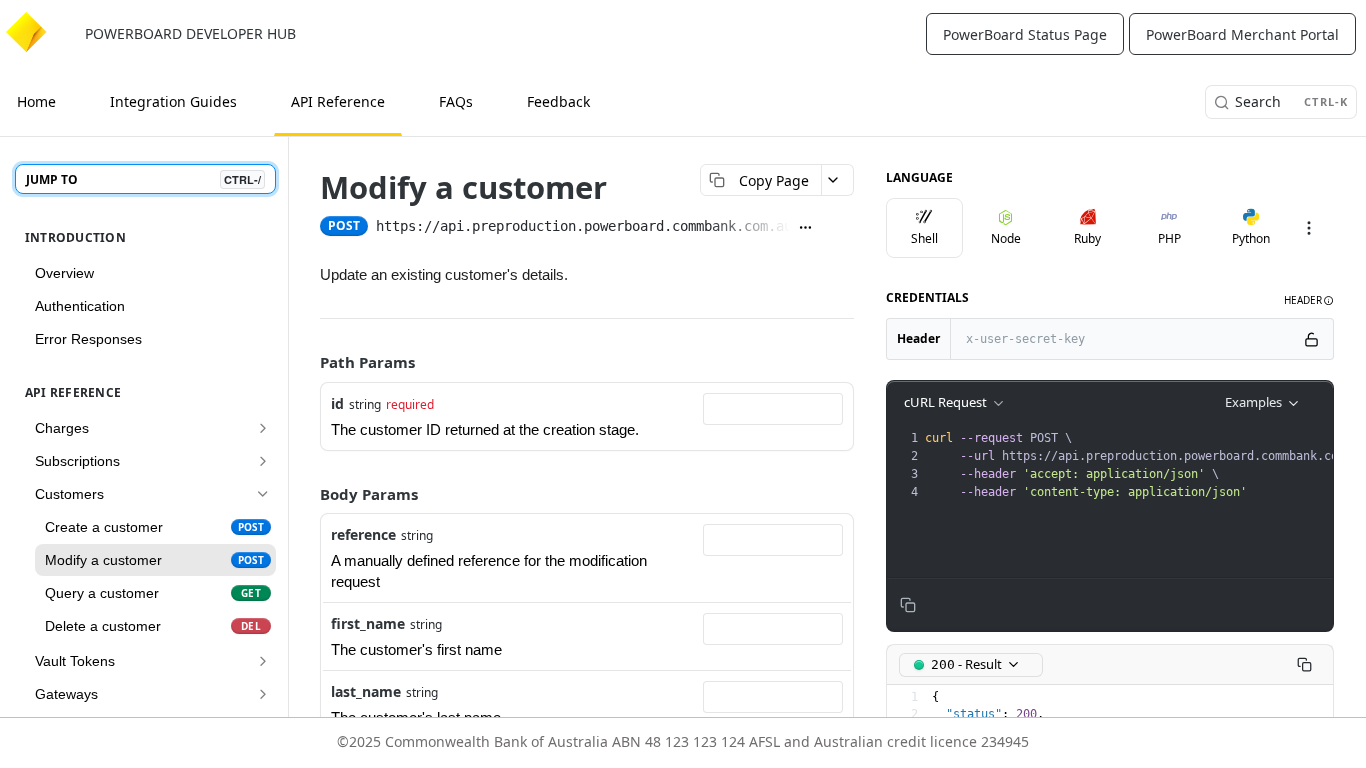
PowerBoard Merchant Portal (1242, 34)
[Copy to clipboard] (842, 228)
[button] (1309, 300)
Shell (924, 238)
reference (363, 534)
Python (1251, 238)
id (337, 403)
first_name (368, 623)
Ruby (1087, 238)
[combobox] (773, 409)
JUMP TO (143, 179)
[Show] (1316, 339)
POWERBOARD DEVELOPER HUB (190, 33)
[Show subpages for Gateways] (263, 694)
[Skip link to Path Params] (311, 363)
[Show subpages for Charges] (263, 428)
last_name (366, 691)
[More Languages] (1314, 228)
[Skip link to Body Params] (311, 494)
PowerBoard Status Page (1025, 34)
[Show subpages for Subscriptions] (263, 461)
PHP (1169, 238)
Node (1006, 238)
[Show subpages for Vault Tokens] (263, 661)
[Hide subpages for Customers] (263, 494)
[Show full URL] (810, 228)
